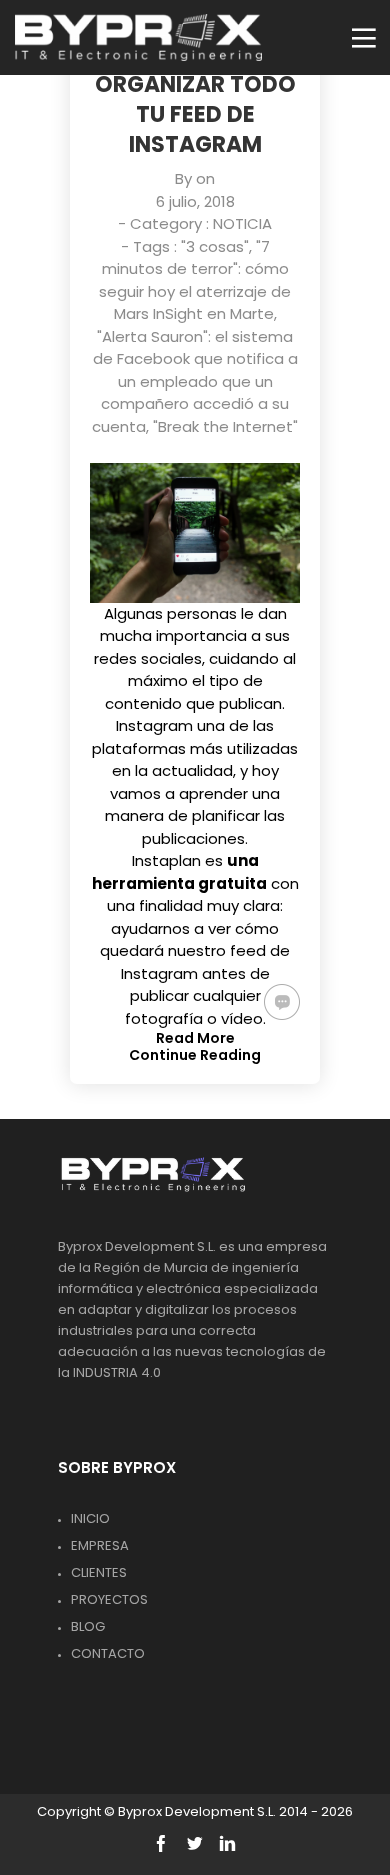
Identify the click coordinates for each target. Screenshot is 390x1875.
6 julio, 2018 (195, 201)
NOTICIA (242, 223)
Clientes (99, 1572)
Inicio (90, 1518)
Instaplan (166, 860)
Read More (195, 1038)
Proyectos (109, 1599)
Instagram (154, 725)
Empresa (100, 1545)
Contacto (108, 1653)
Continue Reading (195, 1055)
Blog (88, 1626)
